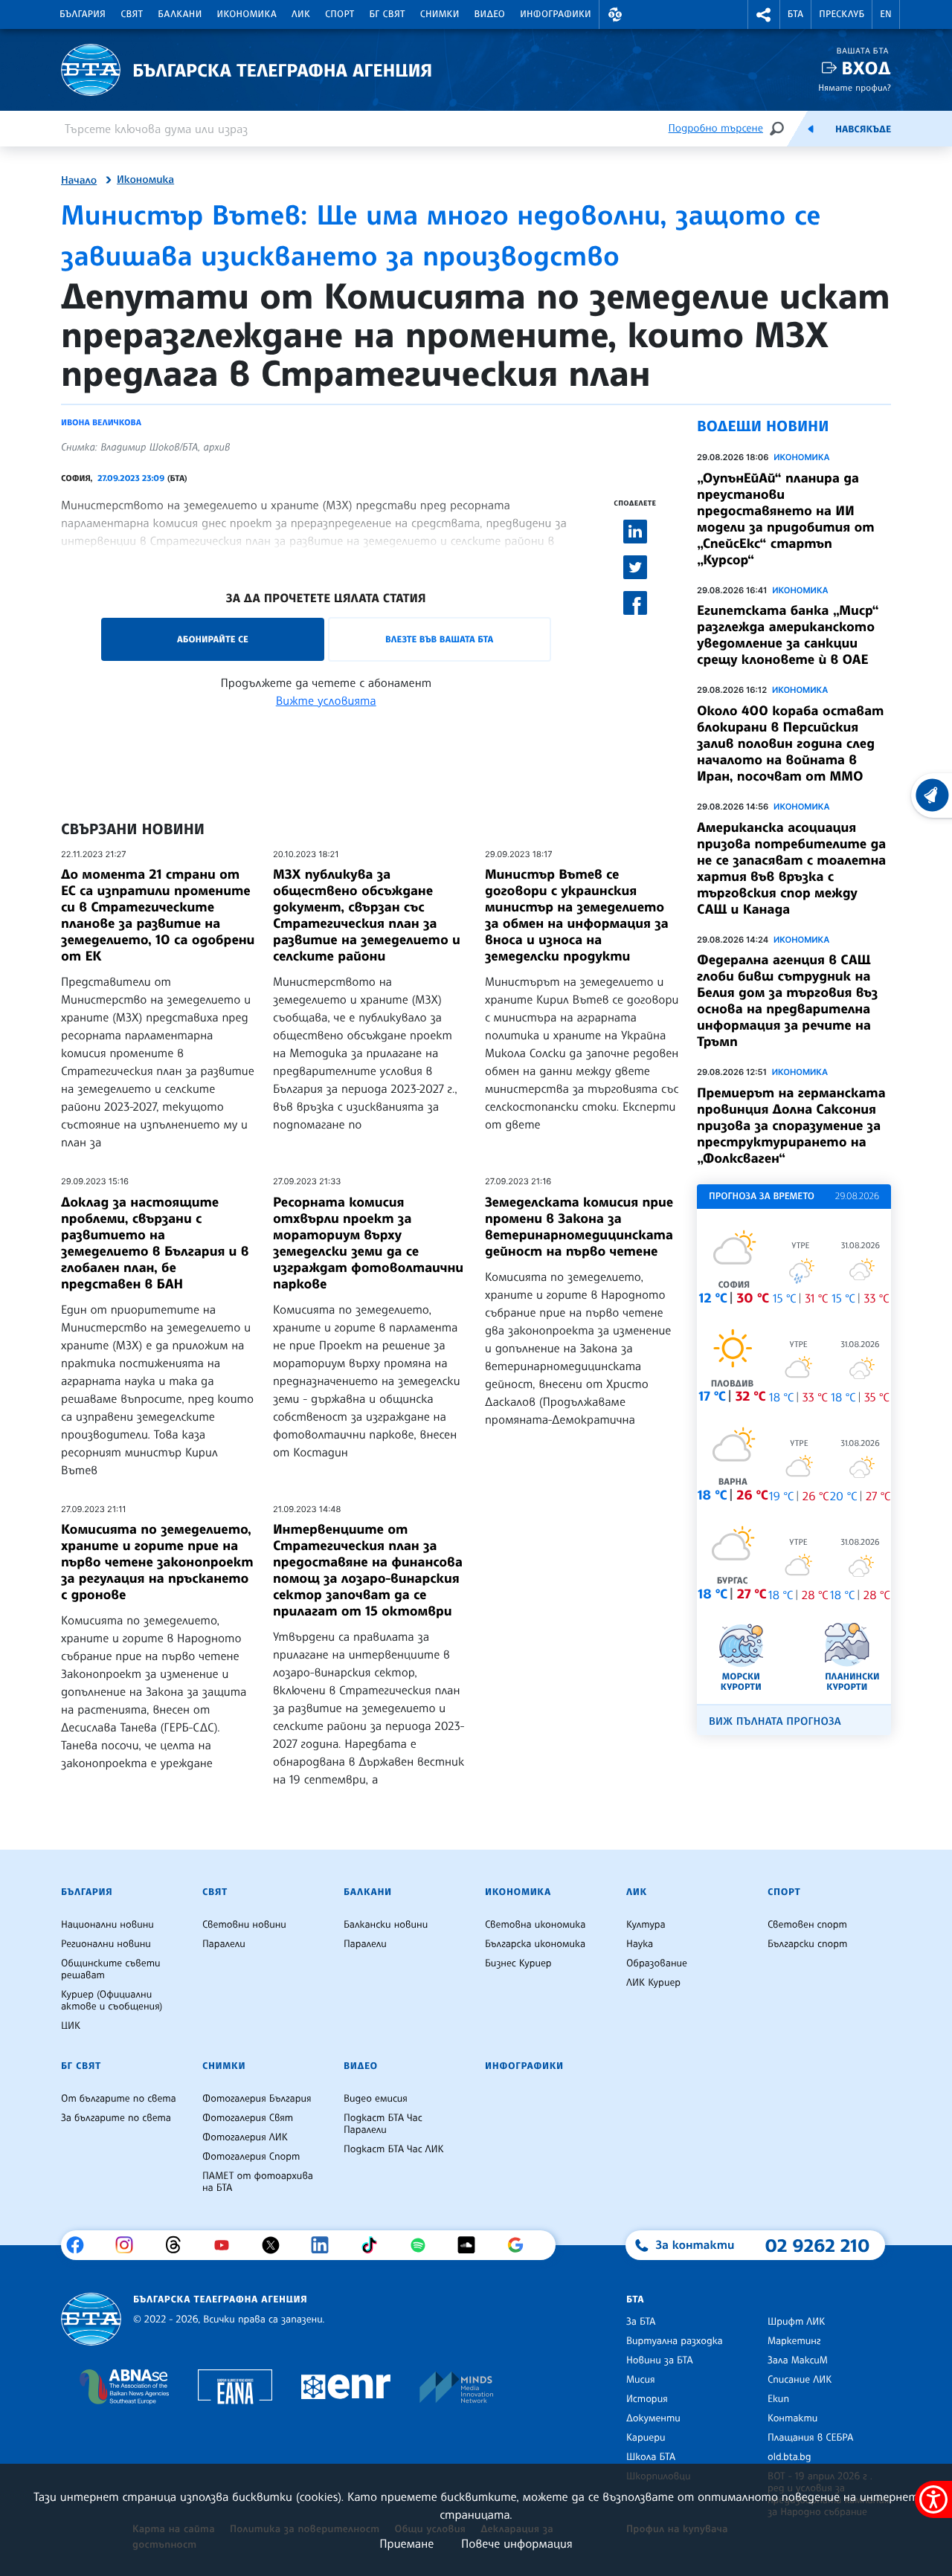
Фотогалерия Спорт (251, 2157)
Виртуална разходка (675, 2341)
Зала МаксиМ (798, 2360)
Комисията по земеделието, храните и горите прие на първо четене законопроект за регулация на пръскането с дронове (157, 1562)
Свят (132, 14)
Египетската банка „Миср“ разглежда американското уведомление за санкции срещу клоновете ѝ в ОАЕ (788, 635)
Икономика (247, 14)
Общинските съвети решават (111, 1969)
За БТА (641, 2322)
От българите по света (119, 2099)
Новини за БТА (660, 2360)
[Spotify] (424, 2245)
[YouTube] (227, 2245)
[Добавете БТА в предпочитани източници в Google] (521, 2245)
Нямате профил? (855, 87)
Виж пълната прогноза (775, 1721)
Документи (653, 2418)
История (647, 2399)
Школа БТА (651, 2457)
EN (886, 14)
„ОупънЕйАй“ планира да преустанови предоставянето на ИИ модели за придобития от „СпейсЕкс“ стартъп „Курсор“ (785, 519)
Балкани (180, 14)
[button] (615, 14)
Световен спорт (807, 1925)
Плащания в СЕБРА (810, 2438)
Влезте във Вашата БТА (439, 639)
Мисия (641, 2380)
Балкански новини (386, 1925)
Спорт (340, 14)
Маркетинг (794, 2341)
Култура (646, 1925)
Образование (657, 1963)
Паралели (224, 1944)
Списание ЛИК (800, 2380)
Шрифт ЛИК (796, 2322)
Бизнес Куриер (518, 1963)
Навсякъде (863, 129)
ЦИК (71, 2026)
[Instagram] (130, 2245)
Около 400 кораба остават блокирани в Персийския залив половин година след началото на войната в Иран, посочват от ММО (790, 743)
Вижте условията (326, 700)
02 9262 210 (817, 2245)
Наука (640, 1944)
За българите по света (116, 2118)
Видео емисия (376, 2099)
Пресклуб (842, 14)
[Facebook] (81, 2245)
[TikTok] (374, 2245)
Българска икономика (535, 1944)
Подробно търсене (716, 128)
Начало (79, 181)
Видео (490, 14)
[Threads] (179, 2245)
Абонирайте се (213, 639)
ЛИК (301, 14)
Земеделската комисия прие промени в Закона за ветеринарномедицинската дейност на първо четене (579, 1227)
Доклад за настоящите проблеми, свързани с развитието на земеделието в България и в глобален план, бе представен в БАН (155, 1243)
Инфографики (556, 14)
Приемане (406, 2543)
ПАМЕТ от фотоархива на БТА (258, 2182)
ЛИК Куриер (653, 1983)
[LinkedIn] (325, 2245)
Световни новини (244, 1925)
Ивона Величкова (101, 422)
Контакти (792, 2418)
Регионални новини (106, 1944)
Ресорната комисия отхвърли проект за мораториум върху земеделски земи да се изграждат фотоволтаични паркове (368, 1243)
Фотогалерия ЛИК (245, 2137)
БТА (795, 14)
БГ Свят (387, 14)
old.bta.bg (789, 2457)
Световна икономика (535, 1925)
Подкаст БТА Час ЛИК (394, 2149)
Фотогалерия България (257, 2099)
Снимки (440, 14)
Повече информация (517, 2543)
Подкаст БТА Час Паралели (383, 2124)
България (83, 14)
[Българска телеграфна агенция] (91, 2319)
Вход (866, 68)
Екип (778, 2399)
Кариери (646, 2438)
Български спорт (807, 1944)
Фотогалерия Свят (248, 2118)
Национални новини (107, 1925)
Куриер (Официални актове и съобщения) (112, 2001)
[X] (276, 2245)
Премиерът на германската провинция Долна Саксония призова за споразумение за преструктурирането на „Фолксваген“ (791, 1126)
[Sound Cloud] (472, 2245)
